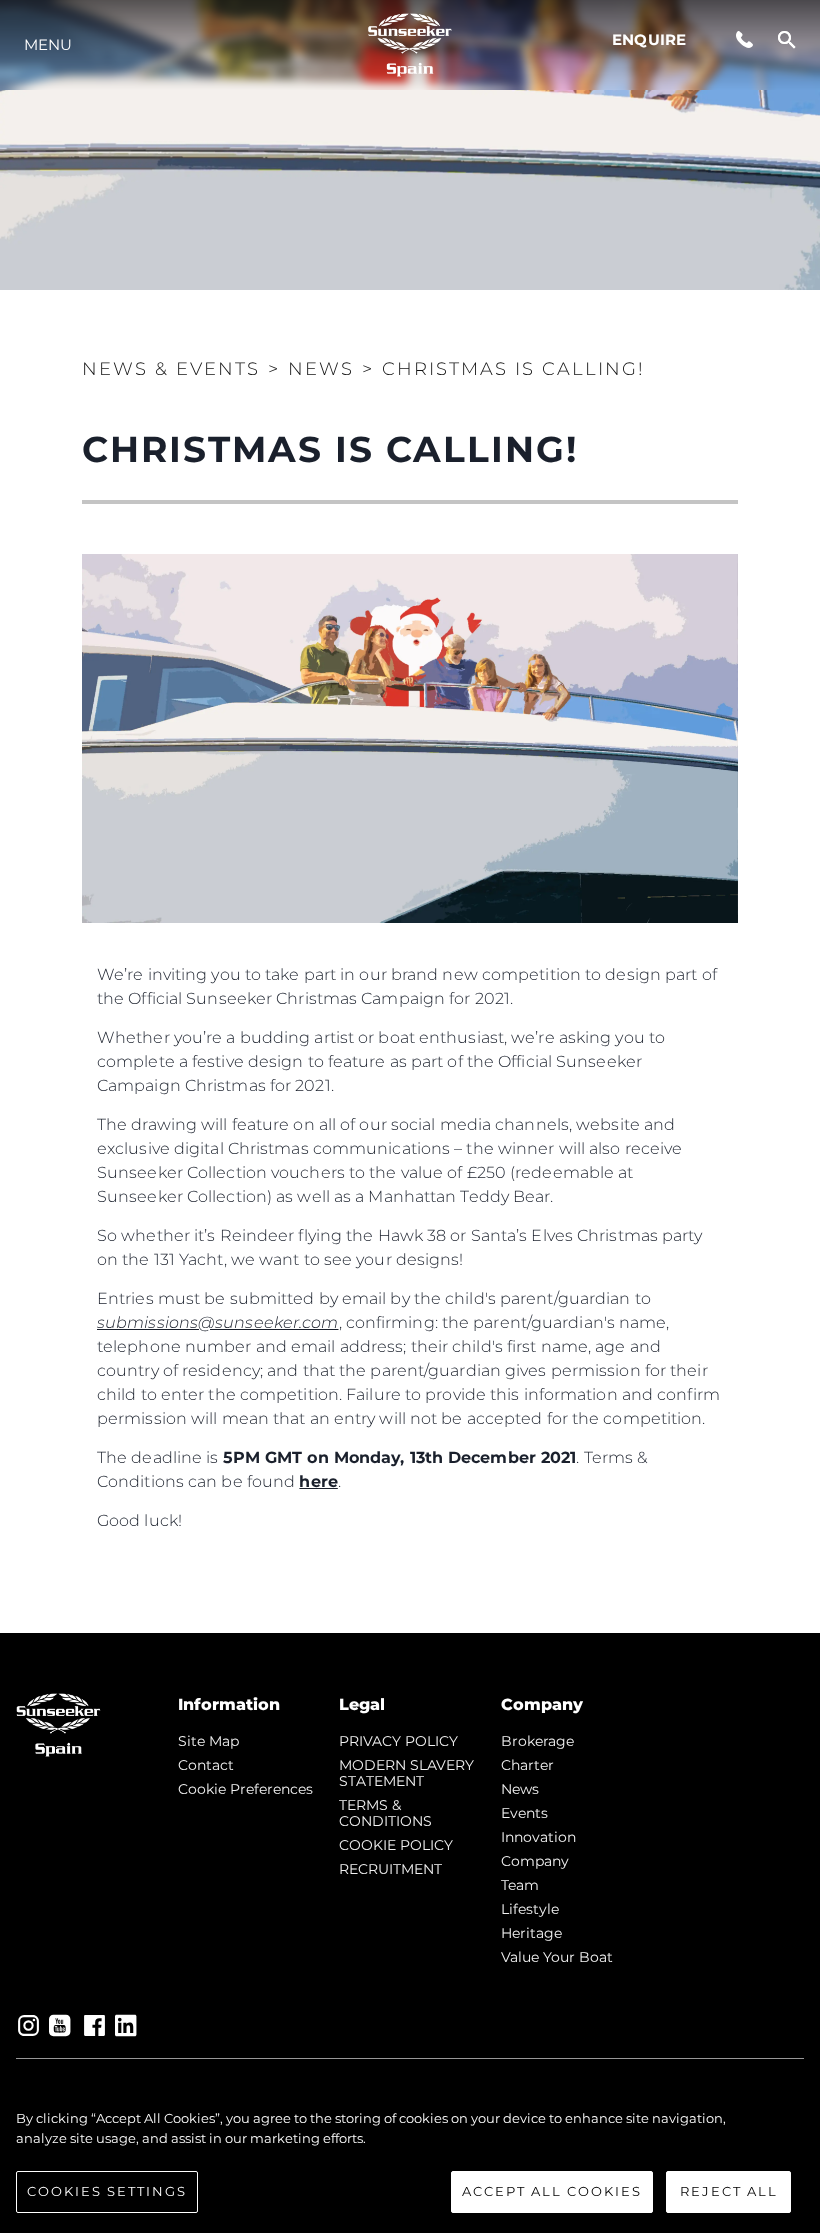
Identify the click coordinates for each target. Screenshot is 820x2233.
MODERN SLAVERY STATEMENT (406, 1773)
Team (520, 1885)
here (318, 1481)
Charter (527, 1765)
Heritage (531, 1933)
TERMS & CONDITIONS (385, 1813)
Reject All (729, 2191)
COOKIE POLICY (396, 1845)
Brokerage (537, 1741)
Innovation (538, 1837)
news (520, 1789)
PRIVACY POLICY (398, 1741)
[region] (410, 2161)
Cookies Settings (107, 2191)
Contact (206, 1765)
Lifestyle (530, 1909)
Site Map (208, 1741)
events (524, 1813)
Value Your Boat (557, 1957)
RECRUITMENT (390, 1869)
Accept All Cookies (552, 2191)
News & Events (171, 369)
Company (535, 1861)
